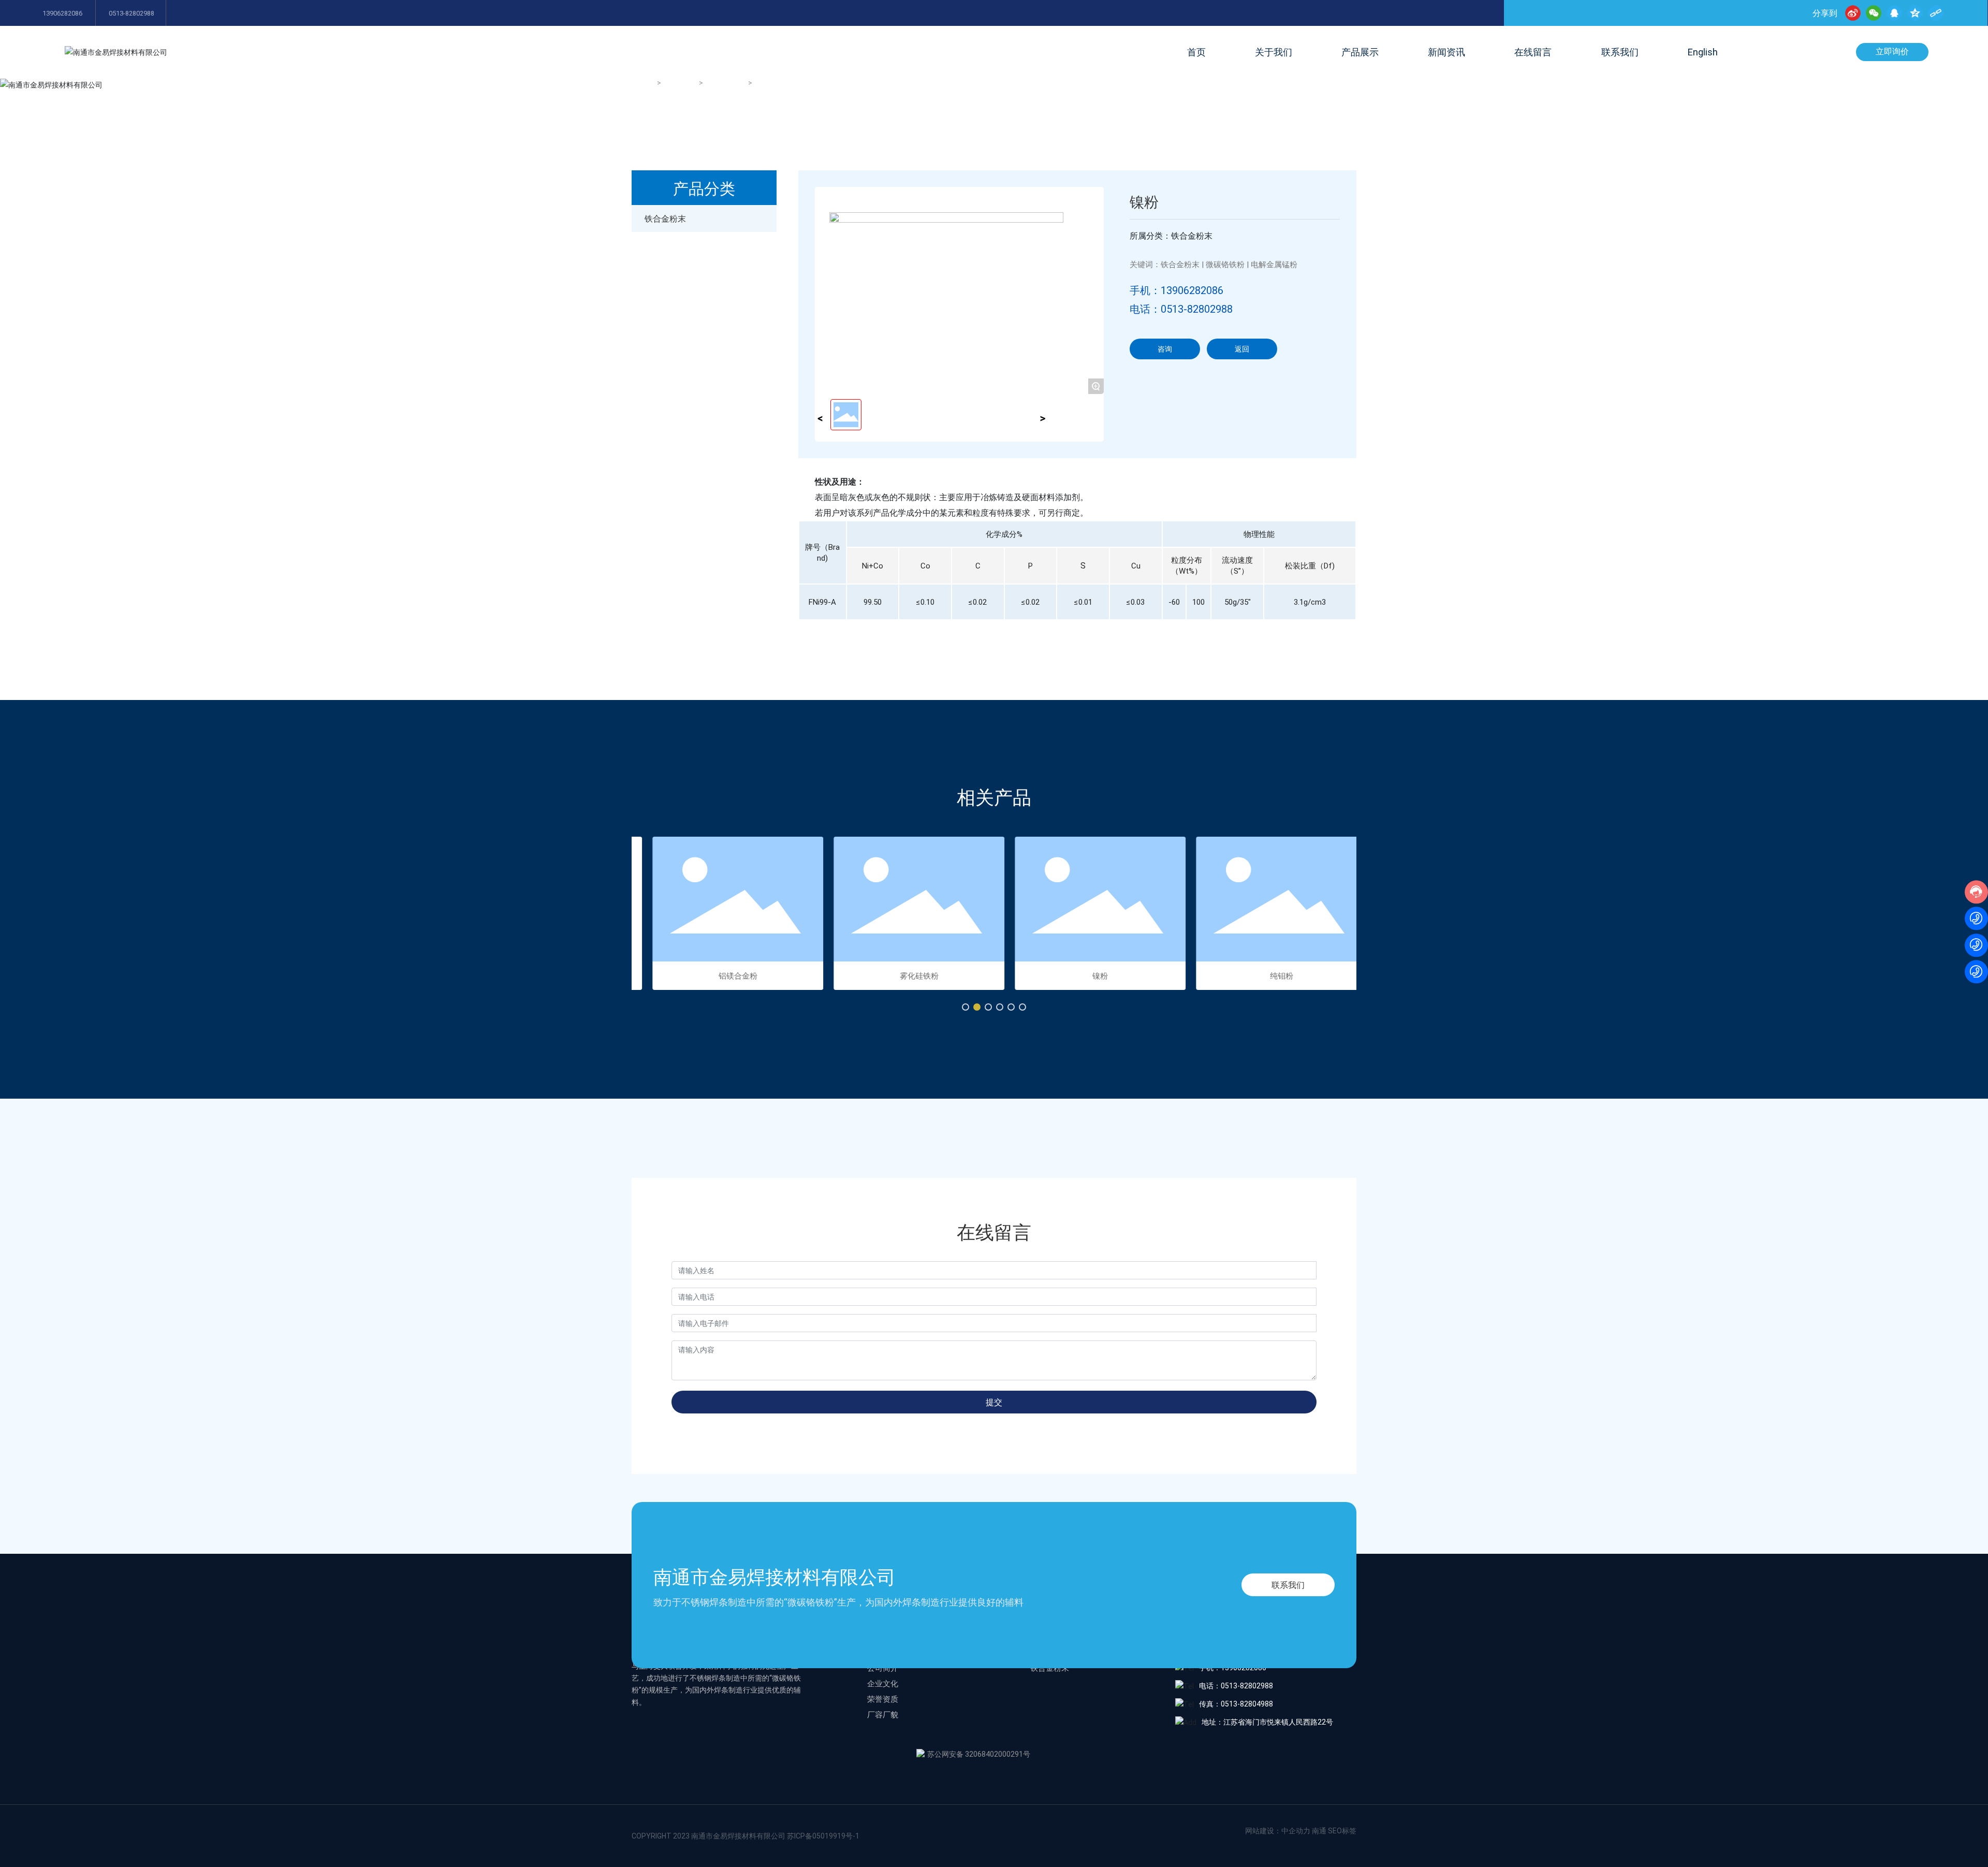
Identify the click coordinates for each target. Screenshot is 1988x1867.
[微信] (1874, 13)
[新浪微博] (1853, 13)
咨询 (1165, 349)
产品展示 (681, 83)
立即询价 (1892, 51)
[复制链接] (1936, 13)
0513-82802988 (131, 13)
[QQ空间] (1915, 13)
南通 (1319, 1830)
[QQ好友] (1894, 13)
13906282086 (62, 13)
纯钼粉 (1266, 975)
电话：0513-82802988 (1181, 309)
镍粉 (1085, 975)
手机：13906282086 (1176, 290)
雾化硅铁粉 (904, 975)
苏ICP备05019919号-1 (823, 1836)
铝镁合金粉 (722, 975)
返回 (1242, 349)
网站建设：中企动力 (1278, 1830)
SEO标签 (1342, 1830)
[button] (966, 1007)
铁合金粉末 (726, 83)
